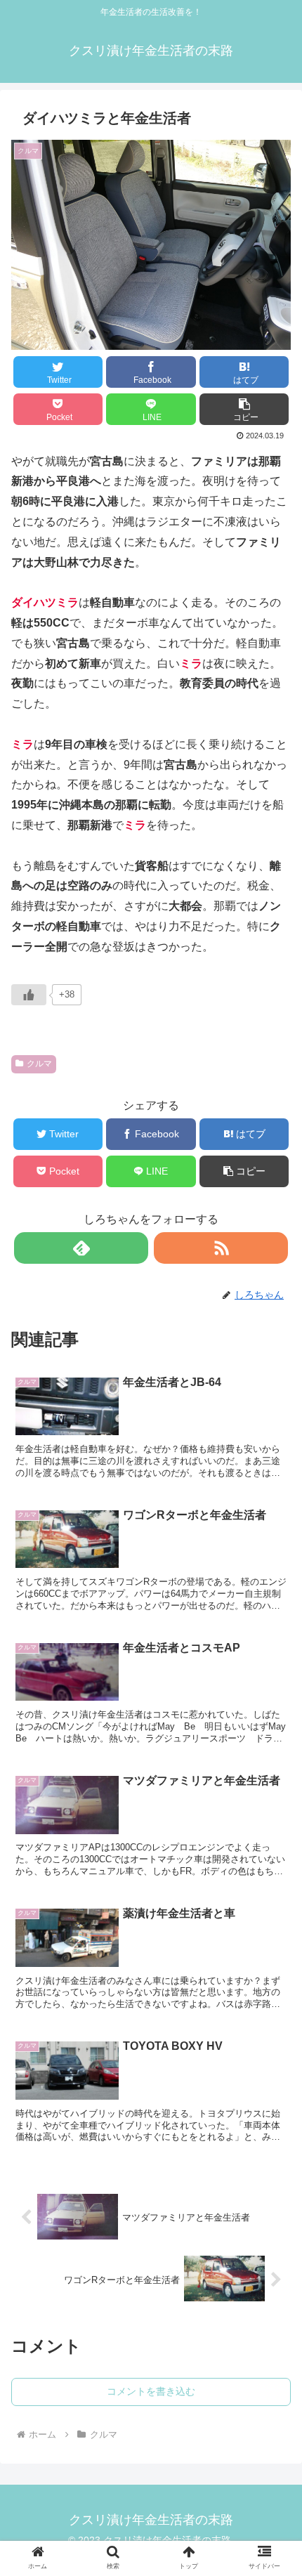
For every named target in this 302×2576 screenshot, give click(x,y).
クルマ (39, 1064)
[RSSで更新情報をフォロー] (221, 1248)
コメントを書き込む (151, 2391)
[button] (244, 409)
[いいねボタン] (29, 995)
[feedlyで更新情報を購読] (81, 1248)
